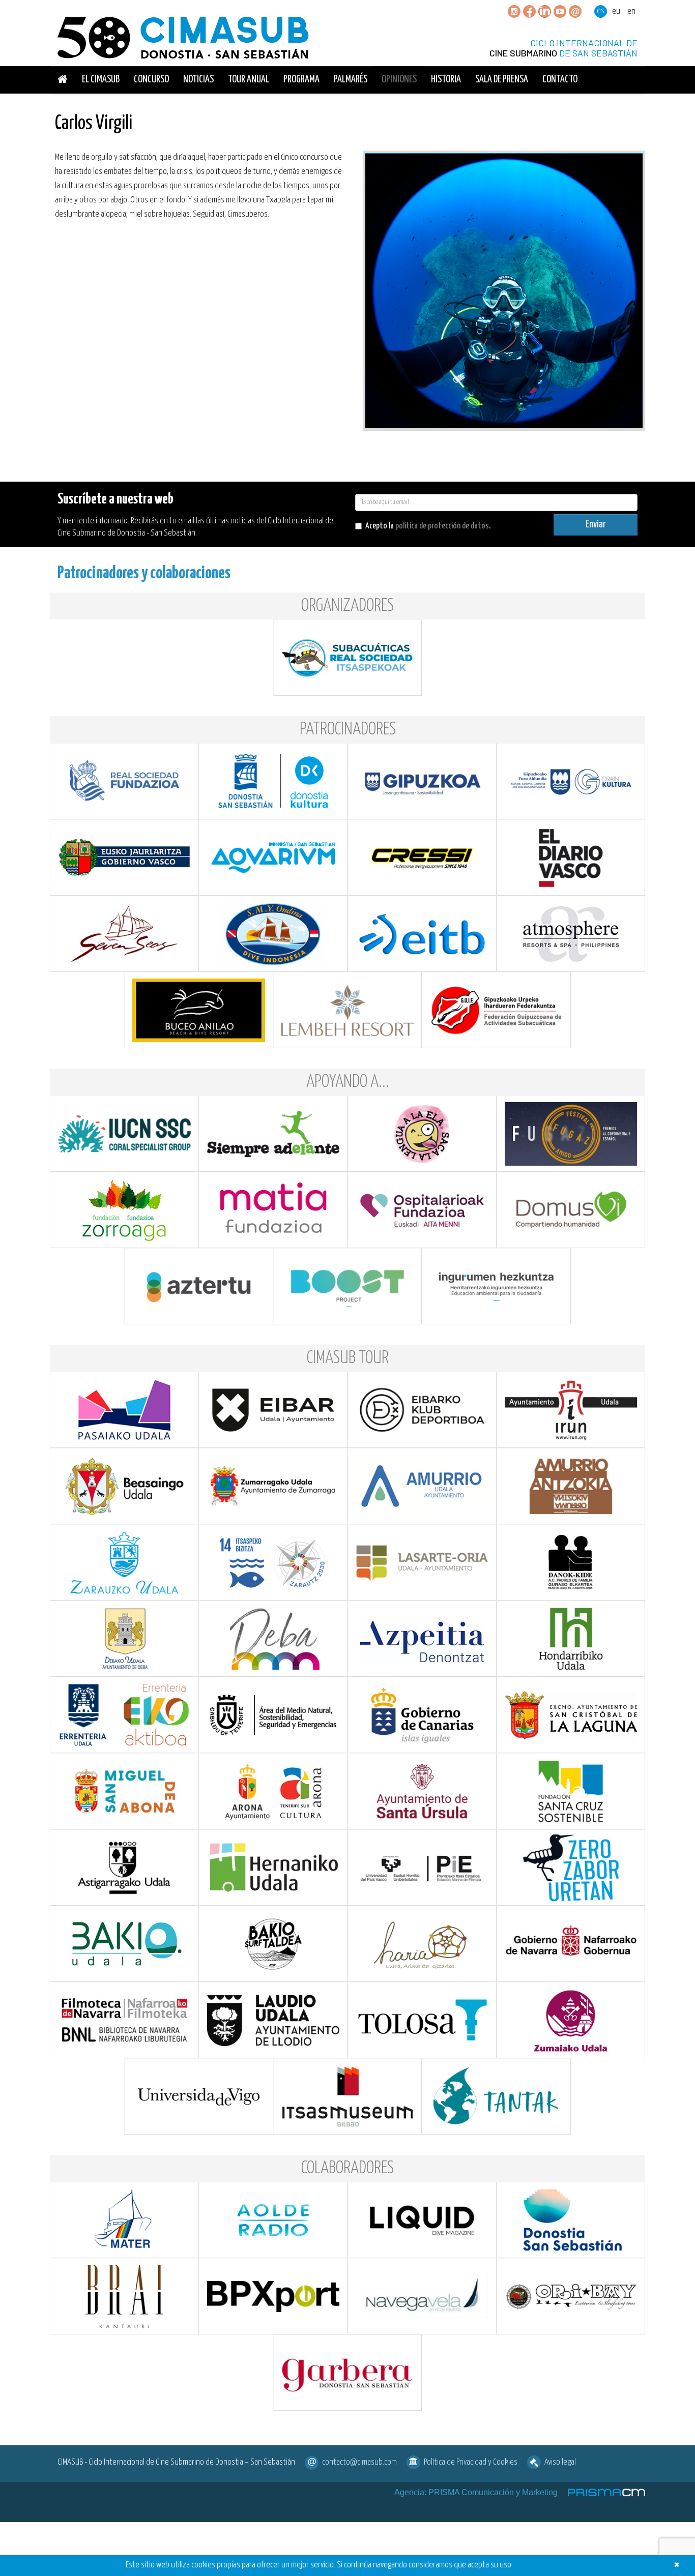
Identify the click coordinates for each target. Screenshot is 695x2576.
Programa (301, 80)
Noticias (198, 80)
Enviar (596, 525)
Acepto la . (428, 526)
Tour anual (249, 80)
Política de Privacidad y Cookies (471, 2462)
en (631, 11)
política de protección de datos (442, 526)
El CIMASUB (101, 80)
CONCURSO (151, 80)
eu (616, 11)
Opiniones (399, 80)
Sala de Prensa (502, 80)
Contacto (560, 80)
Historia (446, 80)
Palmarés (351, 80)
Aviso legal (560, 2462)
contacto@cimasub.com (359, 2462)
